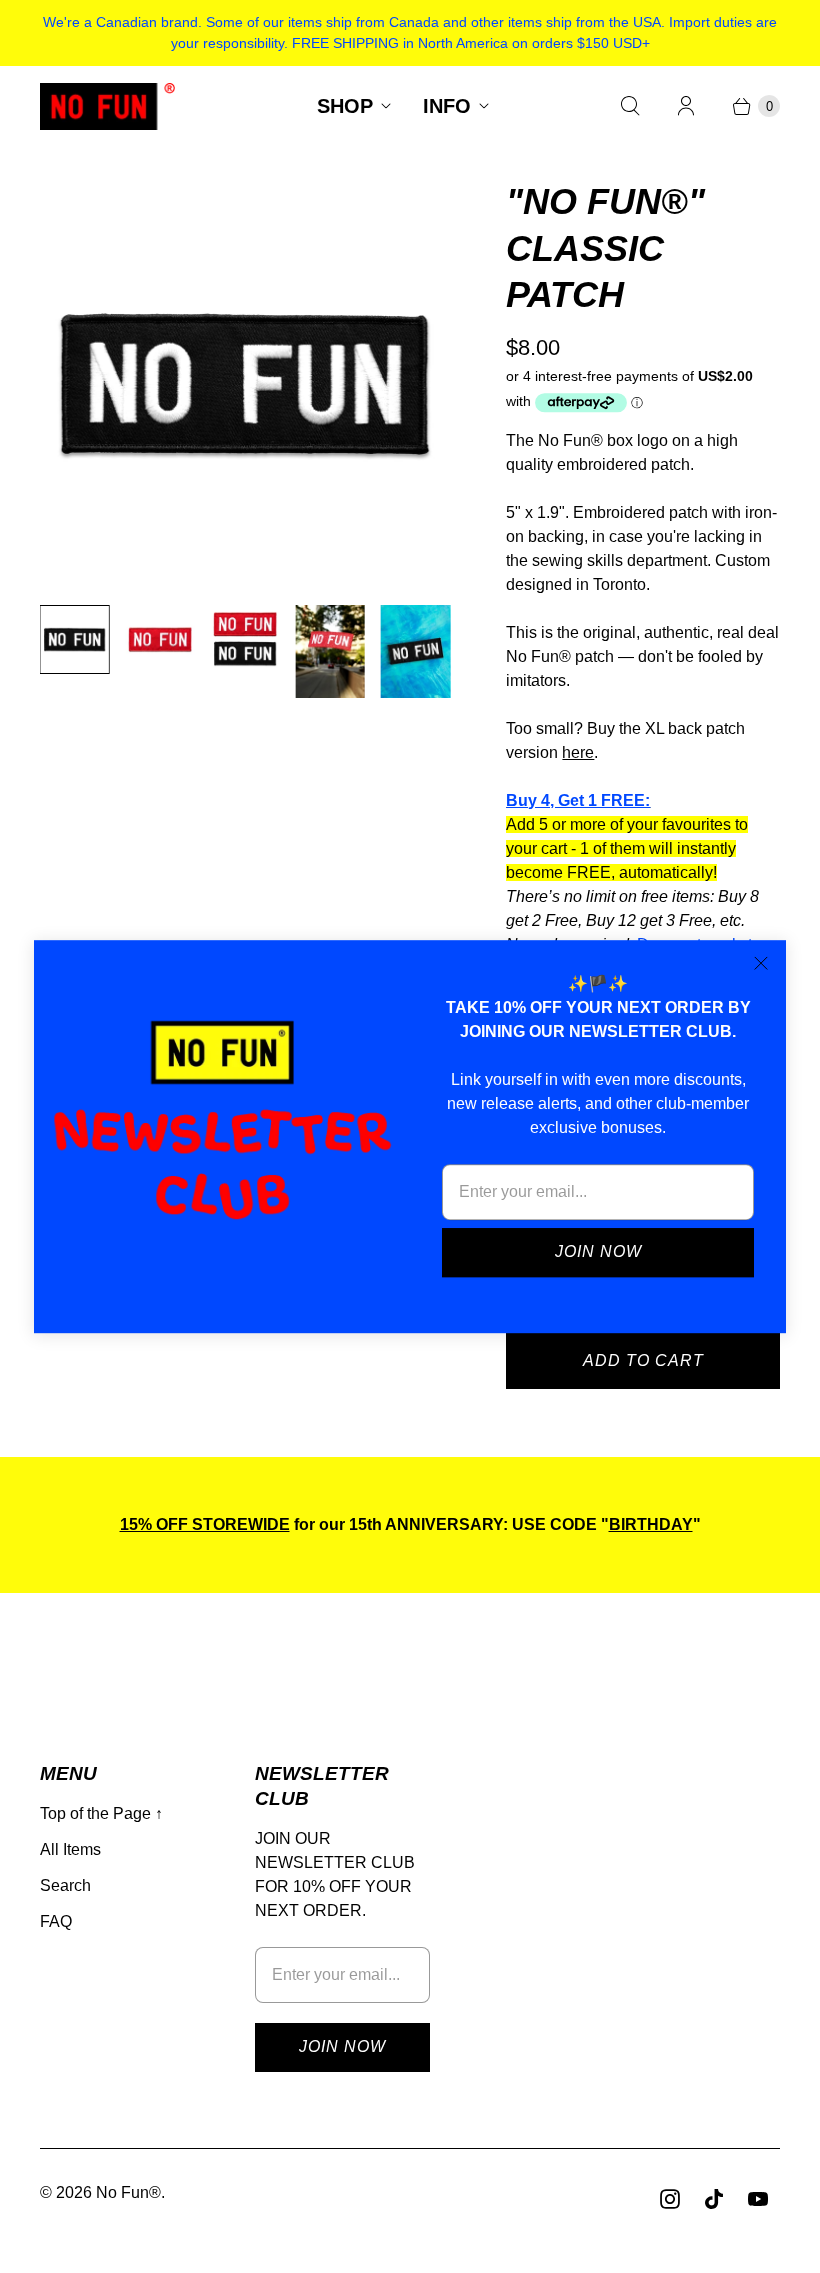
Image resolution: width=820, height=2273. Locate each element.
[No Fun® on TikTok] (714, 2199)
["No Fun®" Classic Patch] (245, 384)
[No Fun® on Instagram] (670, 2199)
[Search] (630, 106)
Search (65, 1885)
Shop (345, 106)
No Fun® (128, 2192)
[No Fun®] (107, 106)
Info (447, 106)
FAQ (56, 1921)
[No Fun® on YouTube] (758, 2199)
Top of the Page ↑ (101, 1813)
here (578, 752)
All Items (70, 1849)
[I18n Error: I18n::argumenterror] (74, 639)
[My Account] (686, 106)
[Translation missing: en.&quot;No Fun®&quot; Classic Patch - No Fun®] (330, 651)
